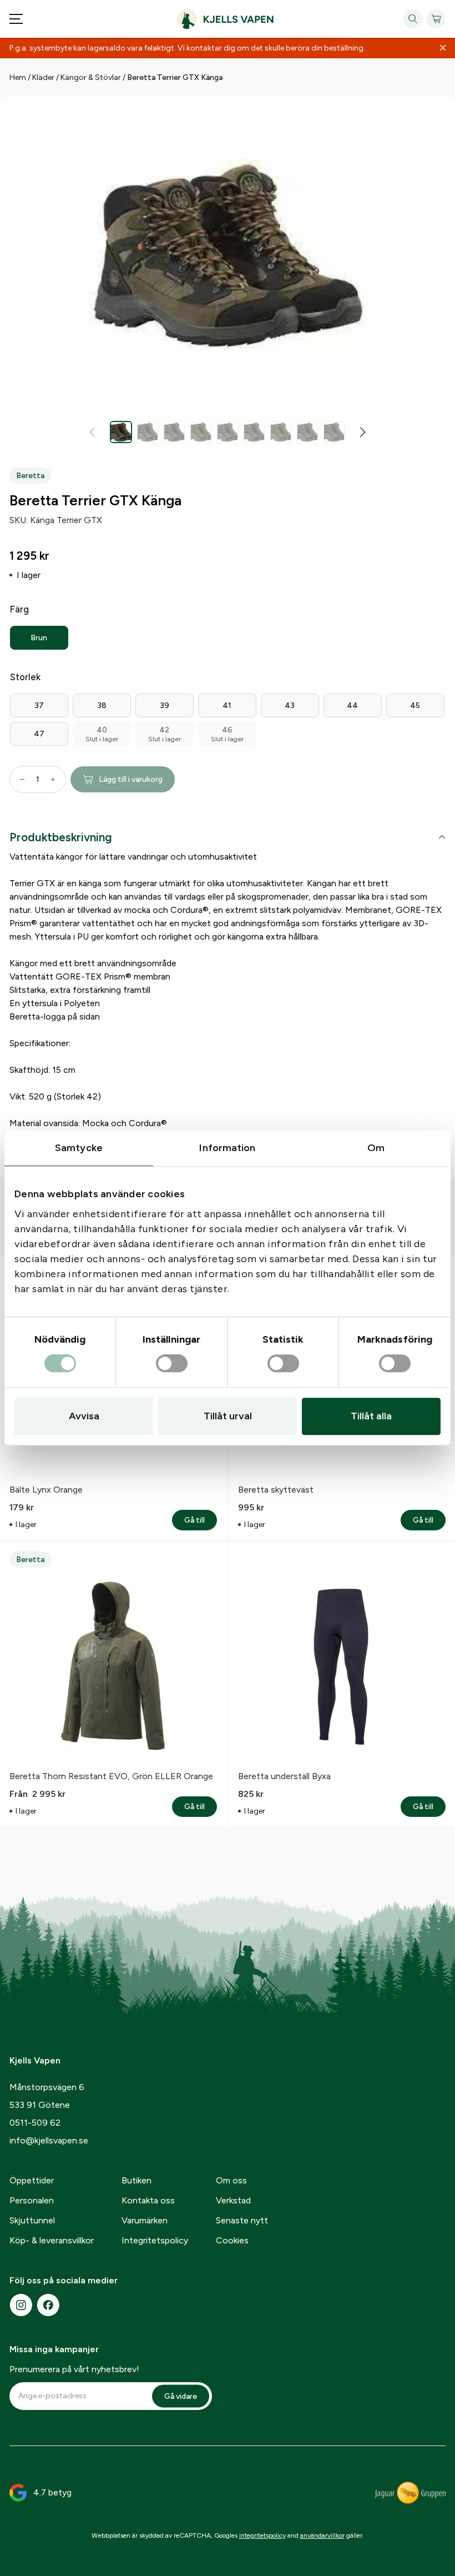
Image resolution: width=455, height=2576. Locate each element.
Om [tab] (376, 1148)
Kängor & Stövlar (91, 77)
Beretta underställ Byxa (284, 1776)
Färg (19, 609)
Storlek (25, 677)
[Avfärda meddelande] (443, 48)
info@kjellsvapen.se (49, 2140)
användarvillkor (322, 2535)
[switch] (172, 1364)
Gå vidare (181, 2396)
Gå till (201, 1520)
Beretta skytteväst (276, 1490)
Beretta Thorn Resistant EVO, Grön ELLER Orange (111, 1776)
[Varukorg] (436, 19)
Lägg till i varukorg (131, 779)
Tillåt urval (228, 1416)
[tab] (228, 839)
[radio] (39, 638)
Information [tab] (227, 1148)
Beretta (30, 476)
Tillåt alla (371, 1416)
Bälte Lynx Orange (46, 1490)
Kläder (43, 77)
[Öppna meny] (16, 19)
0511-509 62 (35, 2123)
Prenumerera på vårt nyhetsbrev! (74, 2369)
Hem (18, 77)
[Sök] (413, 19)
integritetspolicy (262, 2535)
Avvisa (84, 1416)
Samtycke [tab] (79, 1148)
